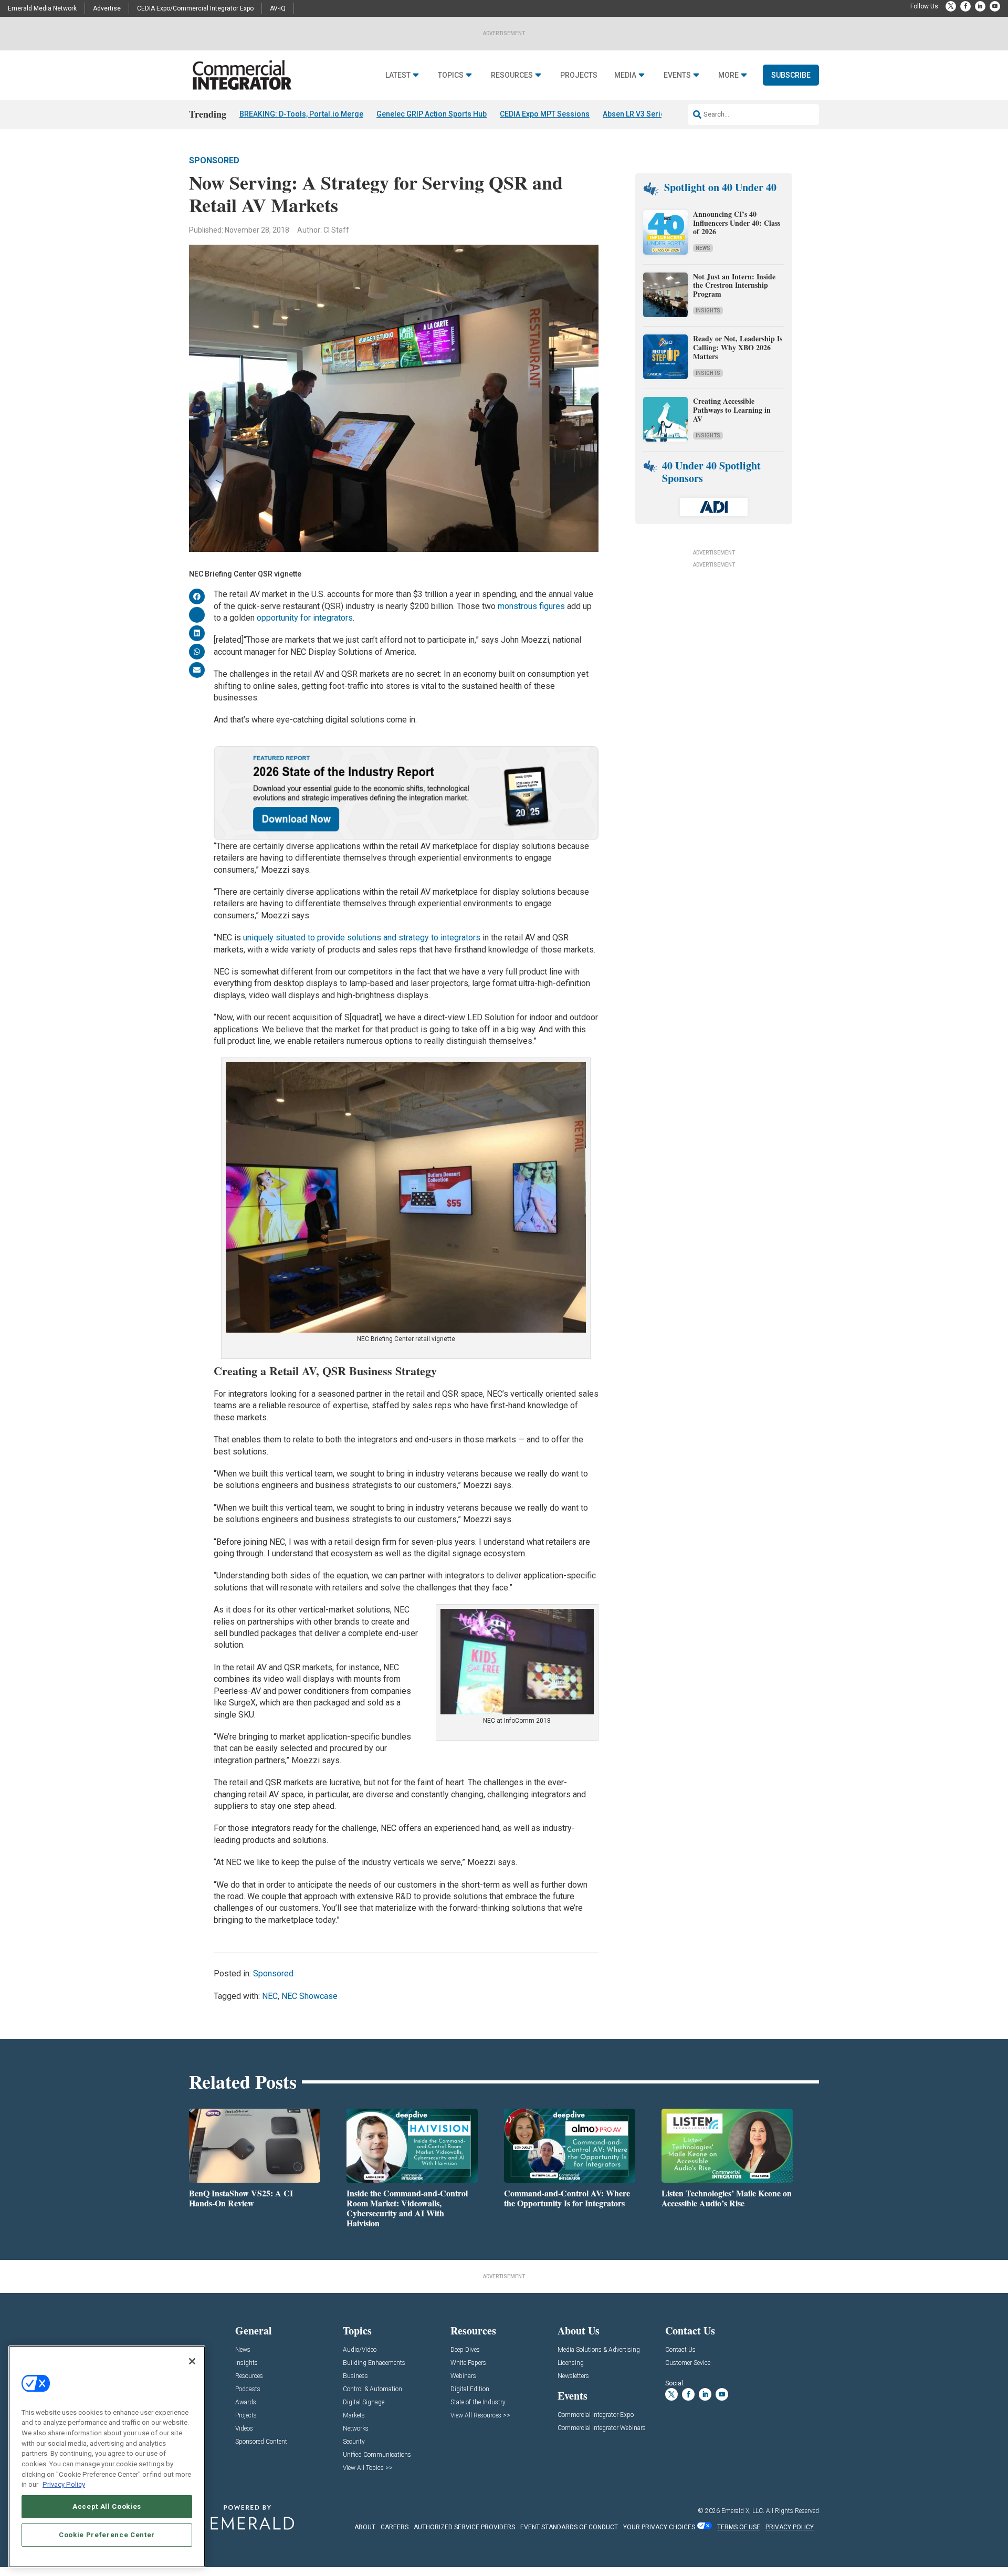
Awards (246, 2402)
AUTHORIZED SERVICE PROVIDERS (464, 2527)
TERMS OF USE (739, 2527)
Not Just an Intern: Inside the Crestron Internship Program (734, 285)
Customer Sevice (688, 2363)
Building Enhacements (374, 2363)
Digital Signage (364, 2402)
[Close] (192, 2361)
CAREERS (395, 2527)
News (703, 248)
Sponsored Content (261, 2442)
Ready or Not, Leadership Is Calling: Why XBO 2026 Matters (738, 347)
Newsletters (573, 2376)
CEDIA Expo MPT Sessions (545, 114)
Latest (398, 75)
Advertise (107, 8)
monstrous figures (531, 606)
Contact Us (680, 2350)
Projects (579, 75)
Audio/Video (360, 2350)
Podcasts (248, 2389)
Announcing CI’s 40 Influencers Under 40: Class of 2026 (737, 223)
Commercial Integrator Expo (596, 2415)
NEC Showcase (309, 1996)
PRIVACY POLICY (790, 2527)
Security (354, 2442)
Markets (354, 2416)
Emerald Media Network (42, 8)
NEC (270, 1996)
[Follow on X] (951, 6)
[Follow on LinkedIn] (980, 6)
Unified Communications (377, 2455)
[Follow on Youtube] (995, 6)
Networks (356, 2429)
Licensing (571, 2363)
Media (625, 75)
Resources (512, 75)
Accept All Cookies (107, 2506)
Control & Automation (372, 2389)
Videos (244, 2429)
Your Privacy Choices (659, 2527)
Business (355, 2376)
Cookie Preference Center (107, 2535)
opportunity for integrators (305, 618)
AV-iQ (278, 8)
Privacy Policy (64, 2484)
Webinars (463, 2376)
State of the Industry (478, 2402)
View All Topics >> (368, 2468)
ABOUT (365, 2527)
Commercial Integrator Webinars (602, 2428)
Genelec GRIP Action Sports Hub (432, 114)
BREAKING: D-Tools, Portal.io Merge (301, 114)
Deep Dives (465, 2350)
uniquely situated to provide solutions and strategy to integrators (362, 938)
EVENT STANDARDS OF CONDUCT (569, 2527)
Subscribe (791, 75)
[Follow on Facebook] (965, 6)
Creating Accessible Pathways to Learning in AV (732, 410)
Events (677, 75)
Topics (451, 75)
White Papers (468, 2363)
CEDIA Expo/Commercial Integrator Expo (195, 8)
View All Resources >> (480, 2416)
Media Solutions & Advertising (599, 2350)
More (728, 75)
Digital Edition (470, 2389)
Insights (708, 311)
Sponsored (214, 160)
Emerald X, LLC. (743, 2511)
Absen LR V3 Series (636, 114)
